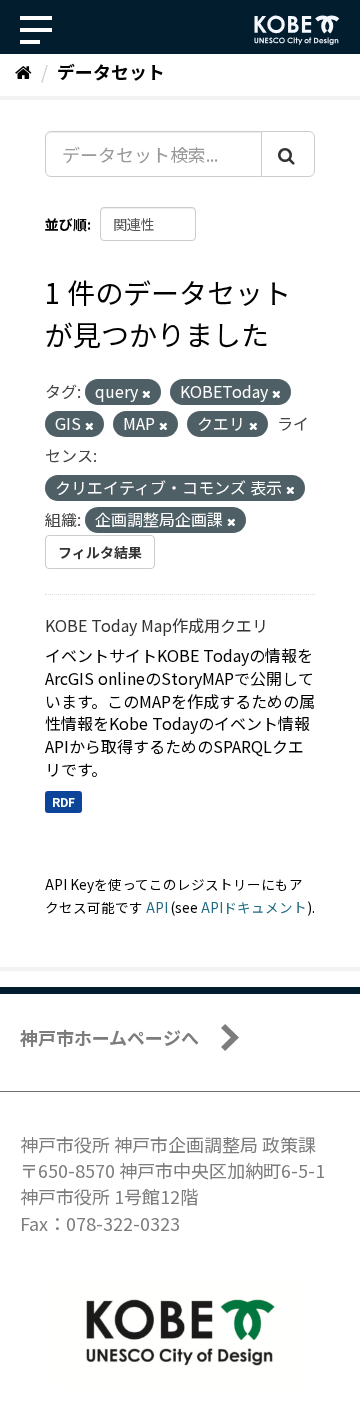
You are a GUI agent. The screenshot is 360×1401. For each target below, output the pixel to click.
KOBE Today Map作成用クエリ (156, 625)
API (157, 907)
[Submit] (288, 154)
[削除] (146, 393)
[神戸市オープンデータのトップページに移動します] (297, 30)
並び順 (66, 224)
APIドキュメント (254, 907)
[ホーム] (23, 71)
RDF (63, 801)
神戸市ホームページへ (109, 1037)
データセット (111, 71)
